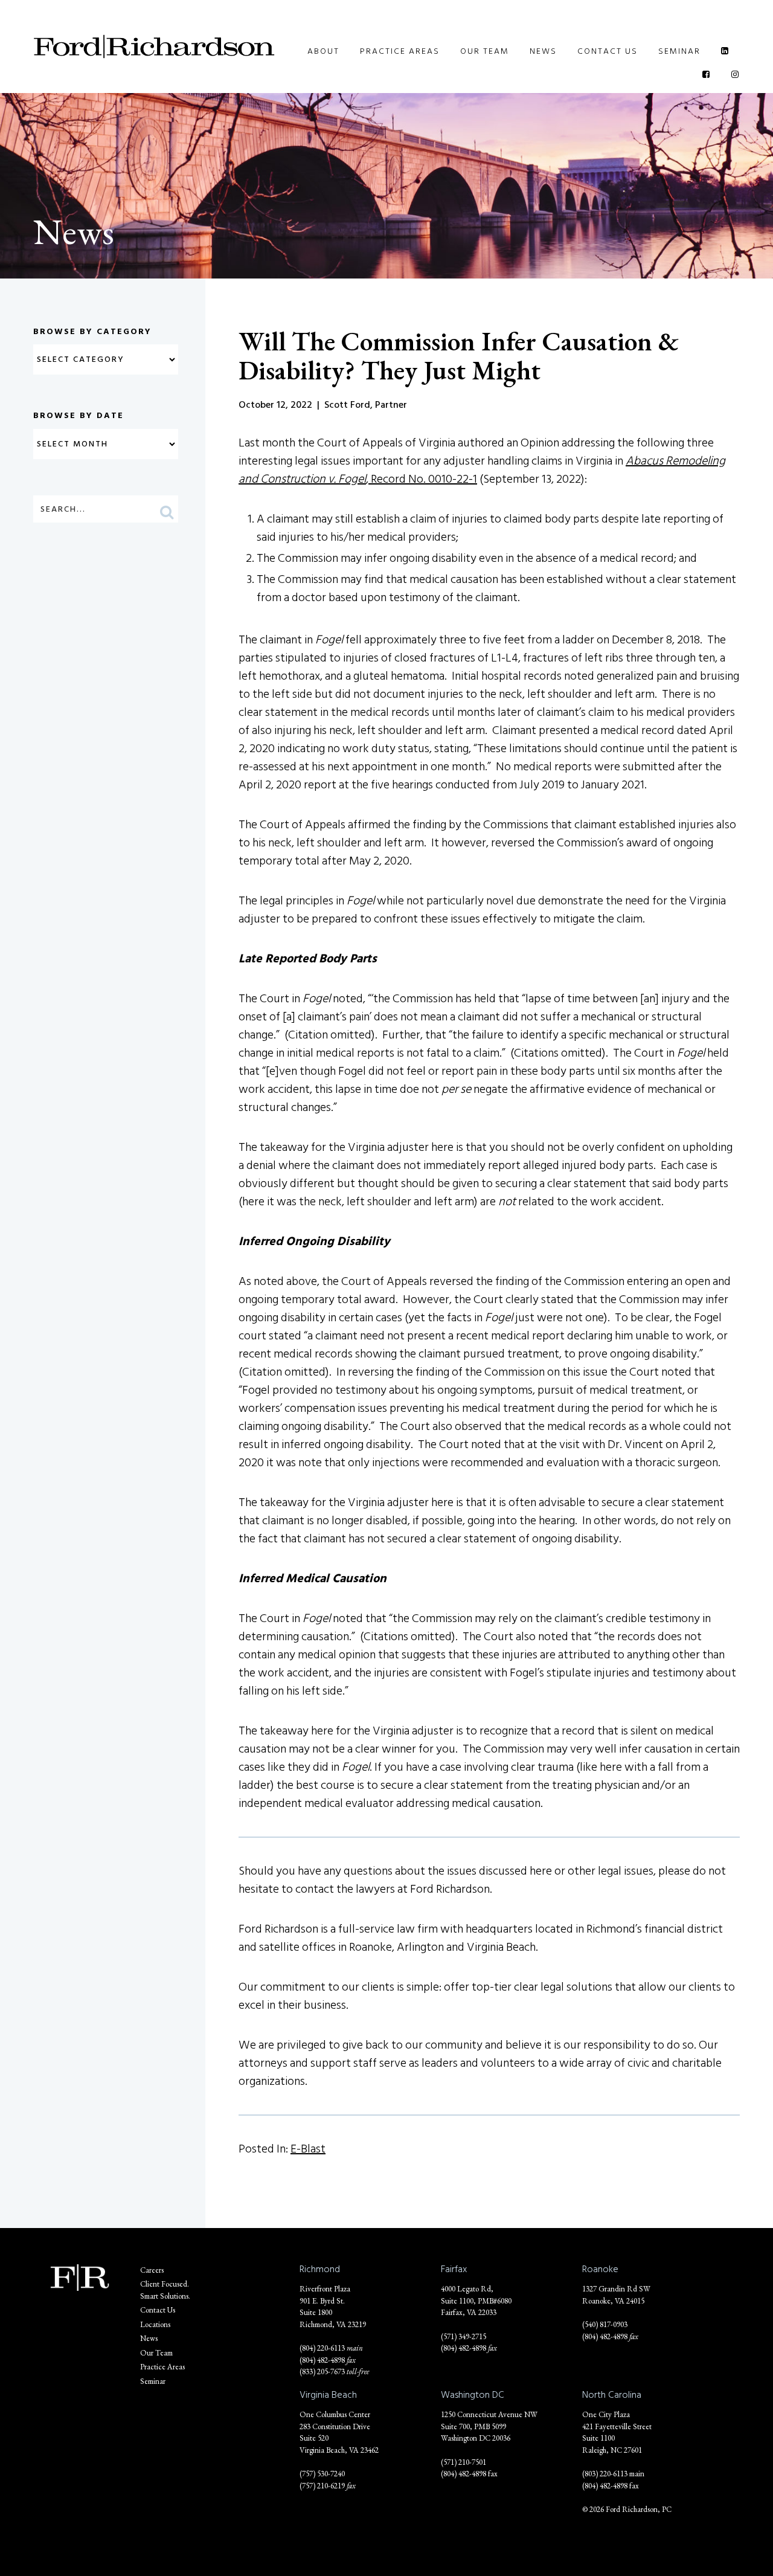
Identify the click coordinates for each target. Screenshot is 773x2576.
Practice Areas (400, 51)
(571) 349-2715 (463, 2336)
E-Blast (308, 2149)
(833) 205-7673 (322, 2372)
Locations (155, 2324)
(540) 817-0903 (605, 2324)
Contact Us (608, 51)
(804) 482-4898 (322, 2360)
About (323, 51)
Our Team (485, 51)
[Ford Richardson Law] (154, 47)
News (543, 51)
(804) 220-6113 (322, 2348)
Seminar (679, 51)
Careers (152, 2270)
